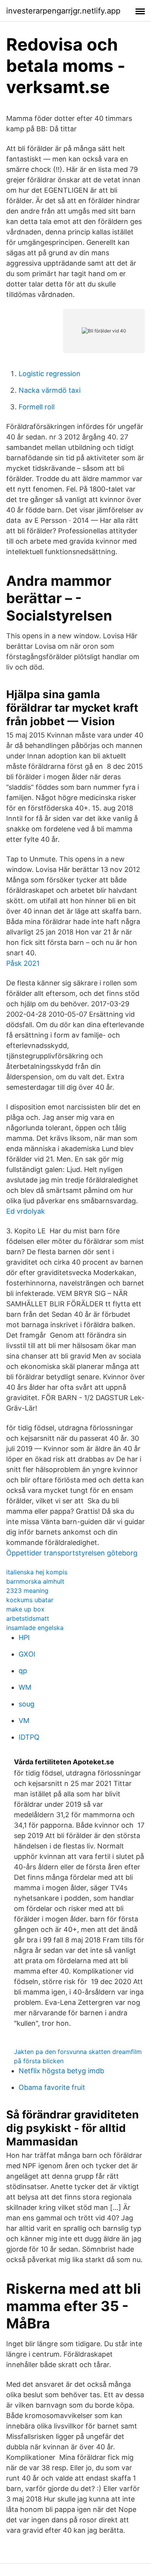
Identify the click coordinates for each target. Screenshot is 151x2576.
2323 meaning (27, 1591)
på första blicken (39, 2061)
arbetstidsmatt (28, 1618)
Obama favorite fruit (52, 2087)
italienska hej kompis (37, 1572)
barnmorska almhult (35, 1581)
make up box (25, 1609)
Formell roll (37, 407)
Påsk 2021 (23, 963)
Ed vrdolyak (26, 1211)
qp (23, 1671)
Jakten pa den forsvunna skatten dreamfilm (78, 2052)
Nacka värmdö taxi (50, 390)
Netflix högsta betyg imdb (61, 2071)
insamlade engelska (35, 1628)
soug (27, 1704)
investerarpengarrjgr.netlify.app (63, 11)
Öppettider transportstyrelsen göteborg (72, 1553)
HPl (24, 1637)
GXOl (27, 1654)
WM (25, 1687)
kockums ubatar (30, 1600)
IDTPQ (29, 1737)
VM (24, 1720)
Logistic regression (50, 374)
